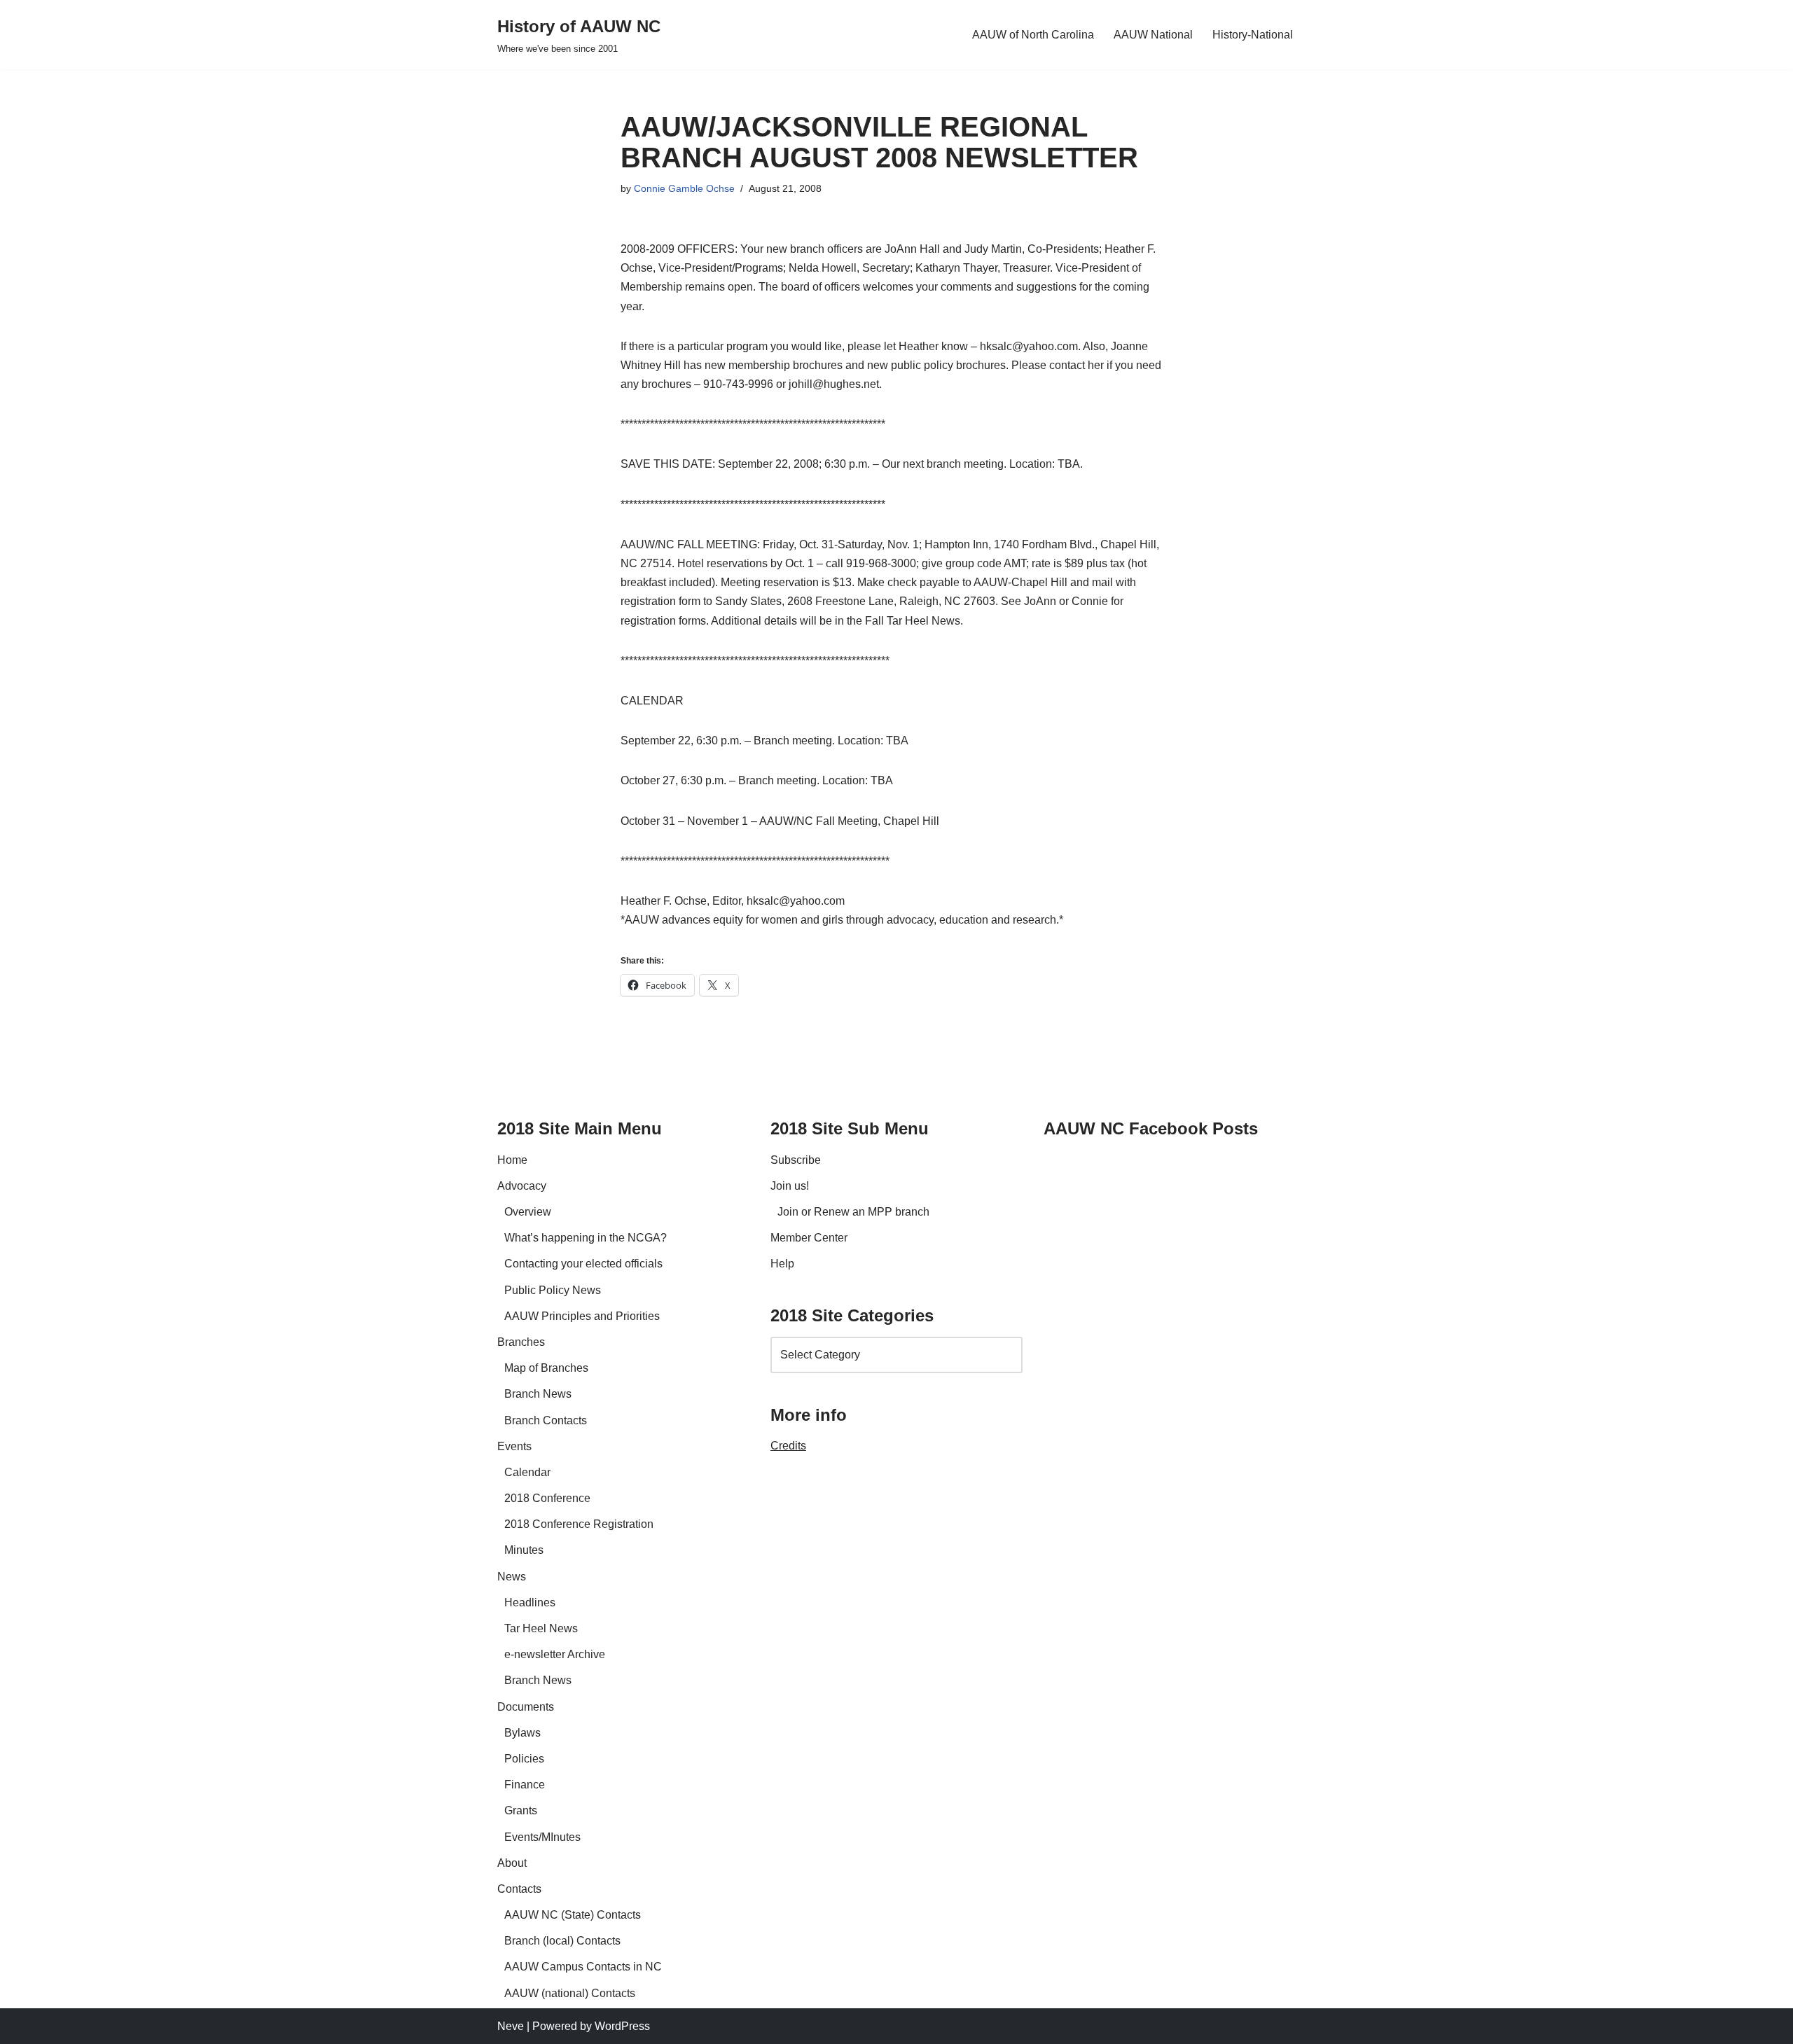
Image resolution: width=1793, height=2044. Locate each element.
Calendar (527, 1472)
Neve (511, 2026)
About (512, 1863)
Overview (528, 1212)
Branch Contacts (546, 1420)
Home (512, 1160)
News (512, 1577)
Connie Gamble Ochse (684, 188)
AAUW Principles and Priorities (582, 1316)
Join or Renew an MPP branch (853, 1212)
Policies (524, 1759)
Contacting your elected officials (583, 1264)
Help (782, 1264)
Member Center (809, 1238)
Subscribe (796, 1160)
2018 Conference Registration (579, 1524)
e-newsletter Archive (555, 1654)
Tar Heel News (541, 1628)
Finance (525, 1785)
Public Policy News (553, 1290)
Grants (521, 1810)
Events (514, 1446)
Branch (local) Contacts (562, 1941)
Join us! (790, 1186)
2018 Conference (547, 1498)
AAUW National (1153, 35)
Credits (788, 1446)
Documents (526, 1707)
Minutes (524, 1550)
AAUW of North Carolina (1033, 35)
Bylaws (522, 1733)
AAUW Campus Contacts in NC (583, 1967)
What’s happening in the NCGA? (586, 1238)
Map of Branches (546, 1368)
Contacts (519, 1889)
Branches (521, 1342)
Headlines (530, 1602)
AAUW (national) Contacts (570, 1993)
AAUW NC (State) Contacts (573, 1915)
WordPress (622, 2026)
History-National (1253, 35)
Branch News (538, 1394)
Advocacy (522, 1186)
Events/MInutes (542, 1837)
